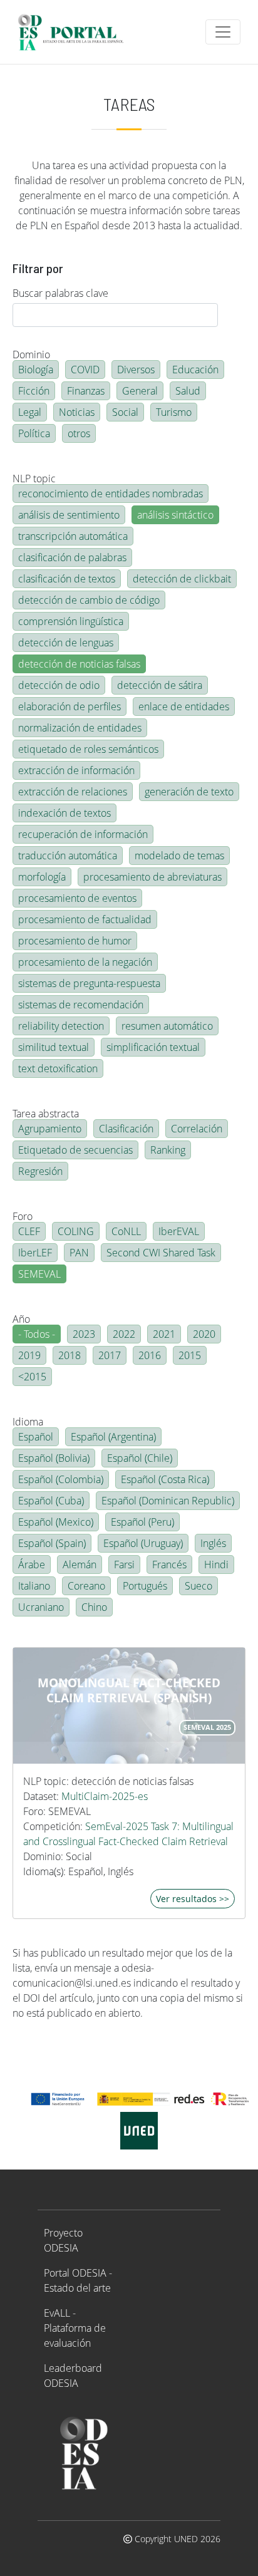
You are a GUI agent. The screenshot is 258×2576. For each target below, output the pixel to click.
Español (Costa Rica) (165, 1479)
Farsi (124, 1565)
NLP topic (34, 478)
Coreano (86, 1586)
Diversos (136, 370)
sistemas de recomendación (81, 1005)
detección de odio (59, 685)
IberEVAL (179, 1231)
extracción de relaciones (73, 792)
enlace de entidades (184, 706)
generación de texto (189, 792)
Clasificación (126, 1129)
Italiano (34, 1586)
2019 (29, 1355)
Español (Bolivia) (54, 1458)
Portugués (145, 1586)
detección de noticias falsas (79, 664)
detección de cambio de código (89, 600)
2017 (110, 1355)
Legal (30, 412)
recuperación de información (83, 834)
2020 (204, 1334)
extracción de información (76, 770)
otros (79, 433)
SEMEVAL (39, 1274)
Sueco (199, 1586)
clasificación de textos (67, 579)
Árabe (32, 1565)
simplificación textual (153, 1047)
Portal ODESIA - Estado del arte (78, 2280)
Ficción (34, 391)
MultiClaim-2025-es (105, 1796)
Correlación (197, 1129)
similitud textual (54, 1047)
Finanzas (86, 391)
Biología (36, 370)
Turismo (174, 412)
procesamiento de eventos (77, 898)
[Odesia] (76, 32)
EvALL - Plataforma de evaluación (75, 2328)
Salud (188, 391)
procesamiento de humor (75, 941)
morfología (42, 877)
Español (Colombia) (61, 1479)
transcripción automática (73, 536)
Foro (23, 1216)
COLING (76, 1231)
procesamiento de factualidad (85, 919)
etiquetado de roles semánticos (88, 749)
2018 (70, 1355)
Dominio (31, 354)
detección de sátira (160, 685)
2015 (190, 1355)
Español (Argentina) (113, 1437)
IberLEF (35, 1253)
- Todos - (37, 1334)
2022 (124, 1334)
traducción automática (68, 856)
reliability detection (61, 1026)
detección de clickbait (182, 579)
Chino (94, 1607)
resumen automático (167, 1026)
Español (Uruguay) (143, 1543)
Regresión (40, 1171)
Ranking (168, 1150)
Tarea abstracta (46, 1114)
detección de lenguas (66, 643)
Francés (169, 1565)
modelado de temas (179, 856)
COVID (85, 370)
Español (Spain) (52, 1543)
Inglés (213, 1543)
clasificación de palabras (72, 557)
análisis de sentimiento (69, 515)
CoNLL (126, 1231)
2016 (150, 1355)
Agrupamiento (50, 1129)
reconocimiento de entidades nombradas (111, 494)
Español (36, 1437)
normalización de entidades (80, 728)
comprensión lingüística (71, 621)
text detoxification (58, 1068)
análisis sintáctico (175, 515)
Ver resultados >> (193, 1899)
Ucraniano (41, 1607)
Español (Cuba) (51, 1501)
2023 (84, 1334)
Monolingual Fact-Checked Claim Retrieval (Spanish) (129, 1690)
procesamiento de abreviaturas (152, 877)
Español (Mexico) (56, 1522)
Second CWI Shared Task (161, 1253)
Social (125, 412)
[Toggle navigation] (223, 32)
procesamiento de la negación (85, 962)
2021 (164, 1334)
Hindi (216, 1565)
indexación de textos (64, 813)
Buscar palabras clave (60, 293)
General (140, 391)
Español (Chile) (140, 1458)
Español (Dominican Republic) (168, 1501)
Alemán (80, 1565)
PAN (79, 1253)
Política (34, 433)
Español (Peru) (142, 1522)
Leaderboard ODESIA (73, 2376)
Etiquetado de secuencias (75, 1150)
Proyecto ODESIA (63, 2240)
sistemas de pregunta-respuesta (89, 983)
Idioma (28, 1422)
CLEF (29, 1231)
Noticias (77, 412)
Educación (195, 370)
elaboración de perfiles (70, 706)
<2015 (32, 1377)
